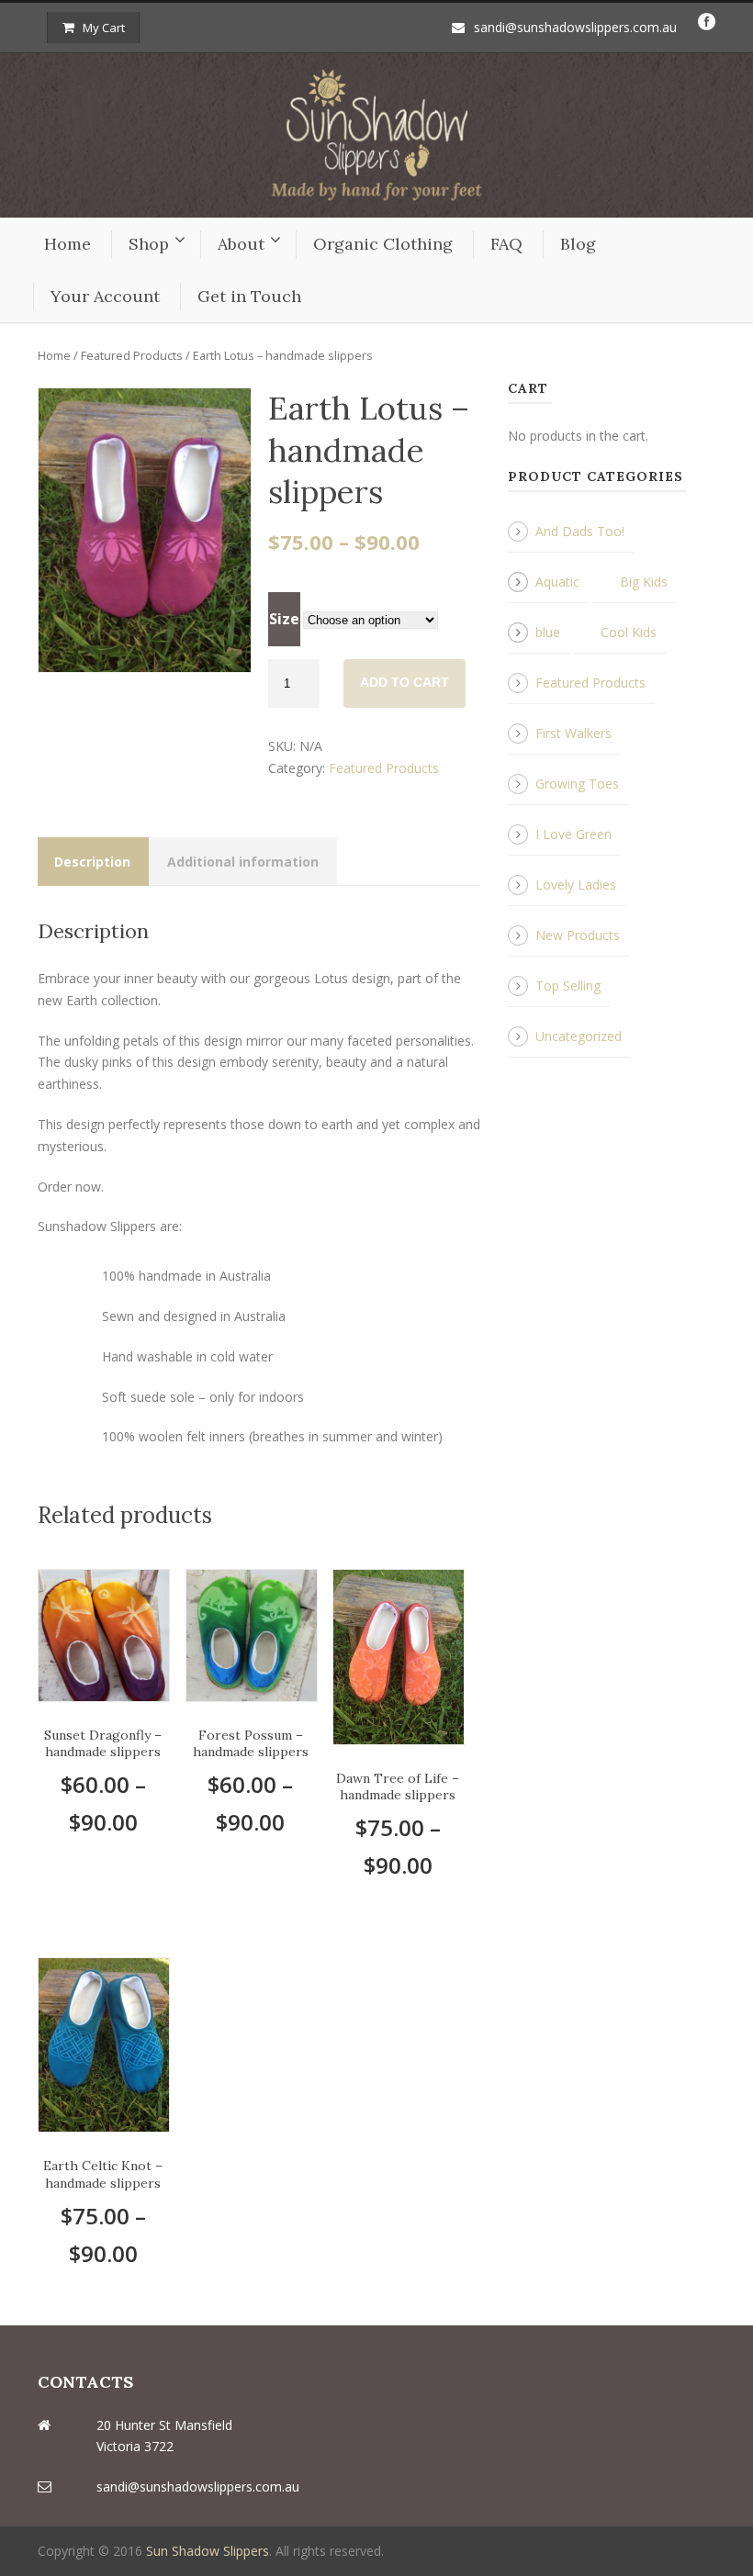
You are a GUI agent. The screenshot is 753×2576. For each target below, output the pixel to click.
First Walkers (573, 733)
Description (92, 862)
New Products (578, 935)
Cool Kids (629, 632)
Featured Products (132, 355)
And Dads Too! (580, 531)
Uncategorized (579, 1036)
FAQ (506, 244)
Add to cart (405, 682)
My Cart (104, 28)
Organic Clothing (383, 244)
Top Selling (568, 986)
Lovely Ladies (576, 885)
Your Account (105, 296)
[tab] (92, 862)
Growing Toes (577, 784)
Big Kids (644, 582)
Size (284, 619)
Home (67, 244)
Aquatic (557, 582)
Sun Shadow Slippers (208, 2551)
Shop (149, 244)
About (241, 244)
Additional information (243, 862)
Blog (578, 244)
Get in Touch (249, 296)
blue (548, 632)
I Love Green (573, 834)
